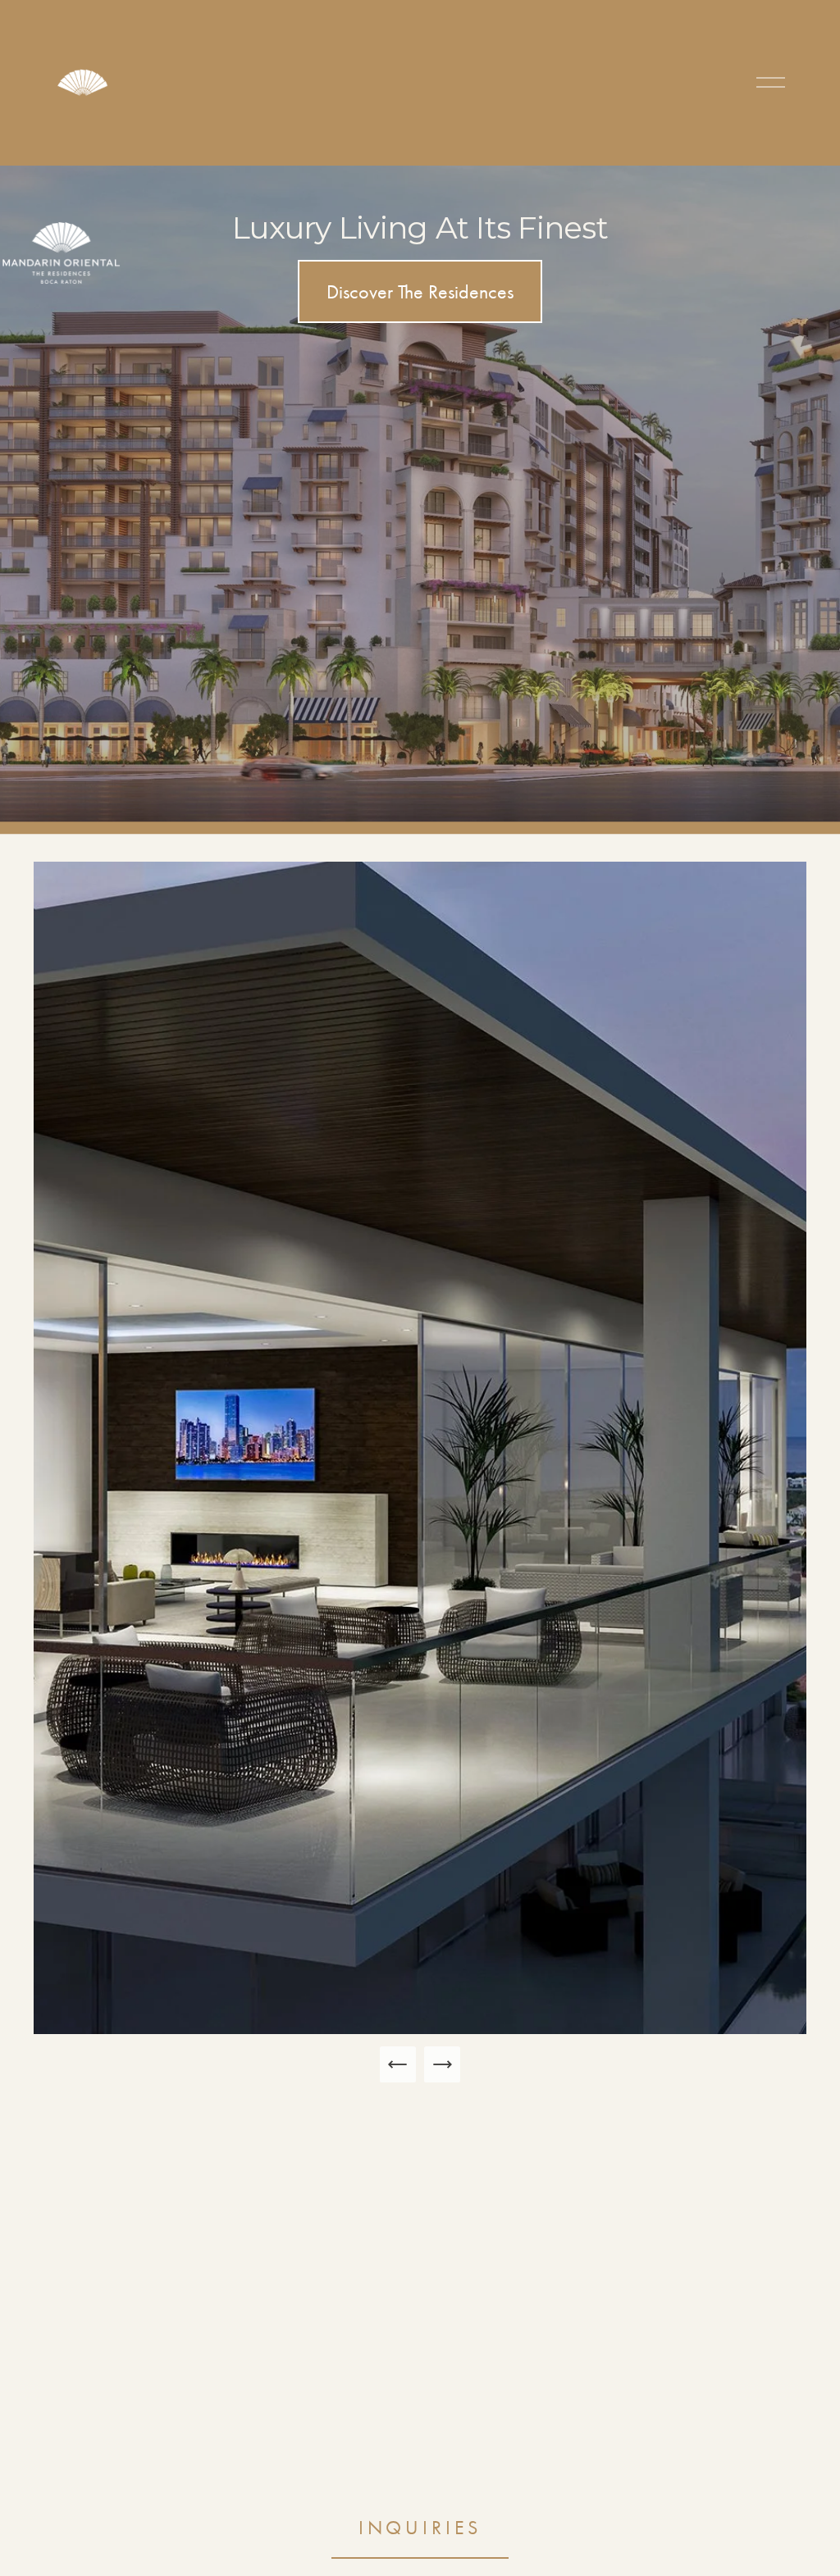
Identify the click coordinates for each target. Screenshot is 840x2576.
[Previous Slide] (398, 2064)
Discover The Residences (420, 292)
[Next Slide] (442, 2064)
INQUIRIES (420, 2528)
